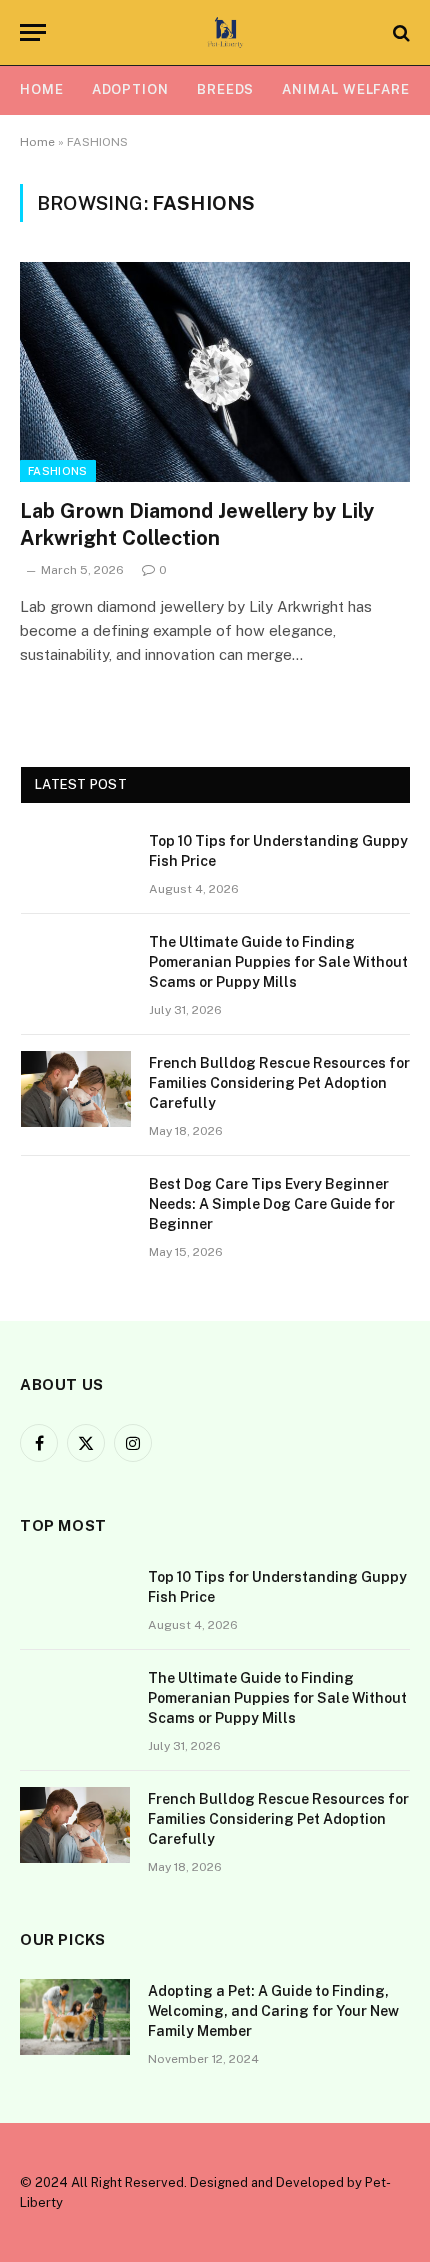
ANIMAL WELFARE (346, 89)
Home (37, 142)
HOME (42, 89)
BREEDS (225, 89)
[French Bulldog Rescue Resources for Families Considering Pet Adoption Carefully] (76, 1089)
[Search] (399, 32)
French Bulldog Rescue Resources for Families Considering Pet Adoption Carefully (279, 1083)
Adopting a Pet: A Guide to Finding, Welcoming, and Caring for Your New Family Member (273, 2011)
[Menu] (33, 32)
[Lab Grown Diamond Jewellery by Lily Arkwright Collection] (215, 371)
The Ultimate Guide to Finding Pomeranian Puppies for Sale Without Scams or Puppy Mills (278, 962)
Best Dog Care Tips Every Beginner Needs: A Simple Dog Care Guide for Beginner (272, 1204)
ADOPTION (130, 89)
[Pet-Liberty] (225, 32)
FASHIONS (58, 471)
